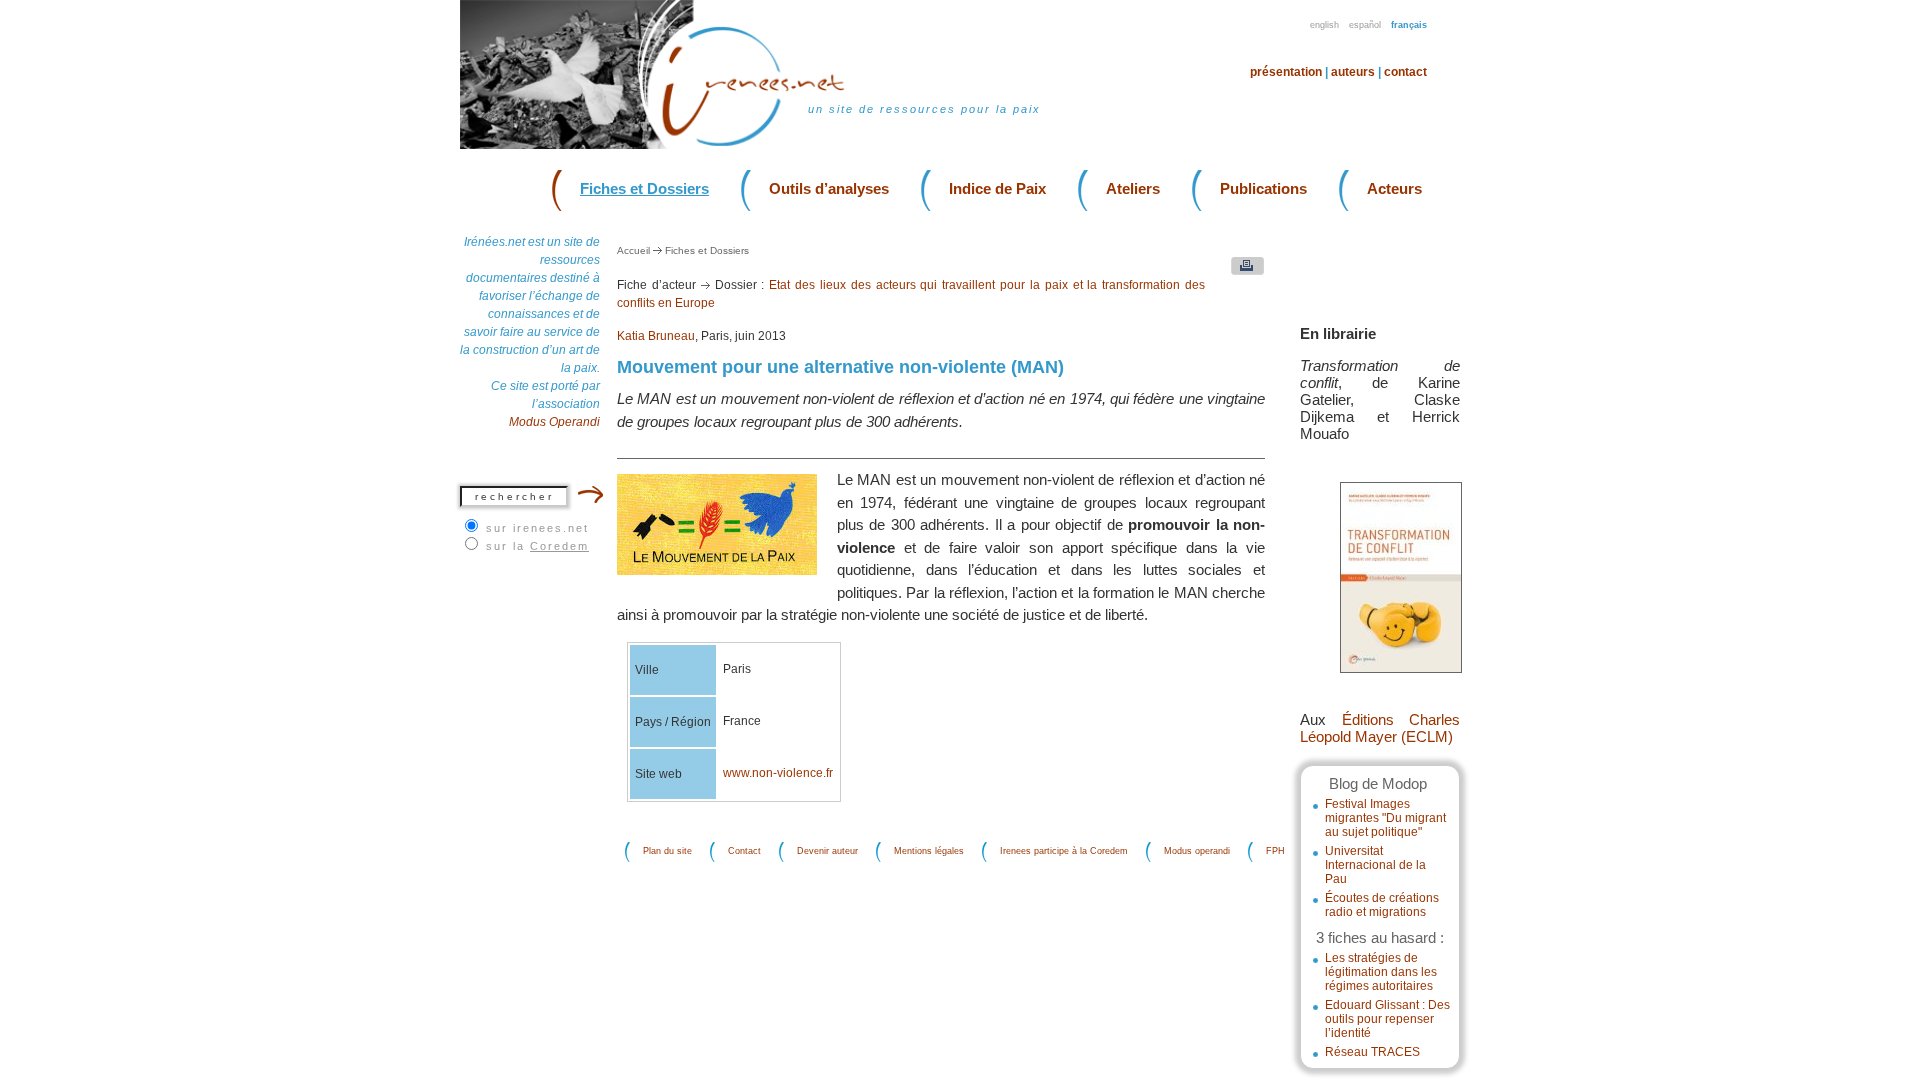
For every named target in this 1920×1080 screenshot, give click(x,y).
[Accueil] (765, 144)
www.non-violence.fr (778, 773)
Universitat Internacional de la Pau (1375, 865)
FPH (1275, 852)
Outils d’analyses (829, 188)
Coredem (559, 546)
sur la (537, 546)
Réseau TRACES (1372, 1052)
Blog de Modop (1378, 783)
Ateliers (1133, 188)
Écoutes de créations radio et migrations (1382, 905)
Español (1365, 25)
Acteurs (1394, 188)
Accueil (633, 250)
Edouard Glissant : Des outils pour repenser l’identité (1387, 1019)
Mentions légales (929, 852)
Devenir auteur (827, 852)
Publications (1263, 188)
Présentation (1286, 72)
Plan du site (667, 852)
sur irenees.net (537, 528)
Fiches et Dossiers (644, 188)
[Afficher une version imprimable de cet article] (1242, 270)
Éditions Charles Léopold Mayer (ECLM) (1380, 728)
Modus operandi (1197, 852)
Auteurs (1353, 72)
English (1324, 25)
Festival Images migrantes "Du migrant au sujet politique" (1385, 818)
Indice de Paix (997, 188)
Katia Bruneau (656, 336)
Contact (1405, 72)
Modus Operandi (554, 422)
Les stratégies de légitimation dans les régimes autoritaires (1381, 972)
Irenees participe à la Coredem (1064, 852)
